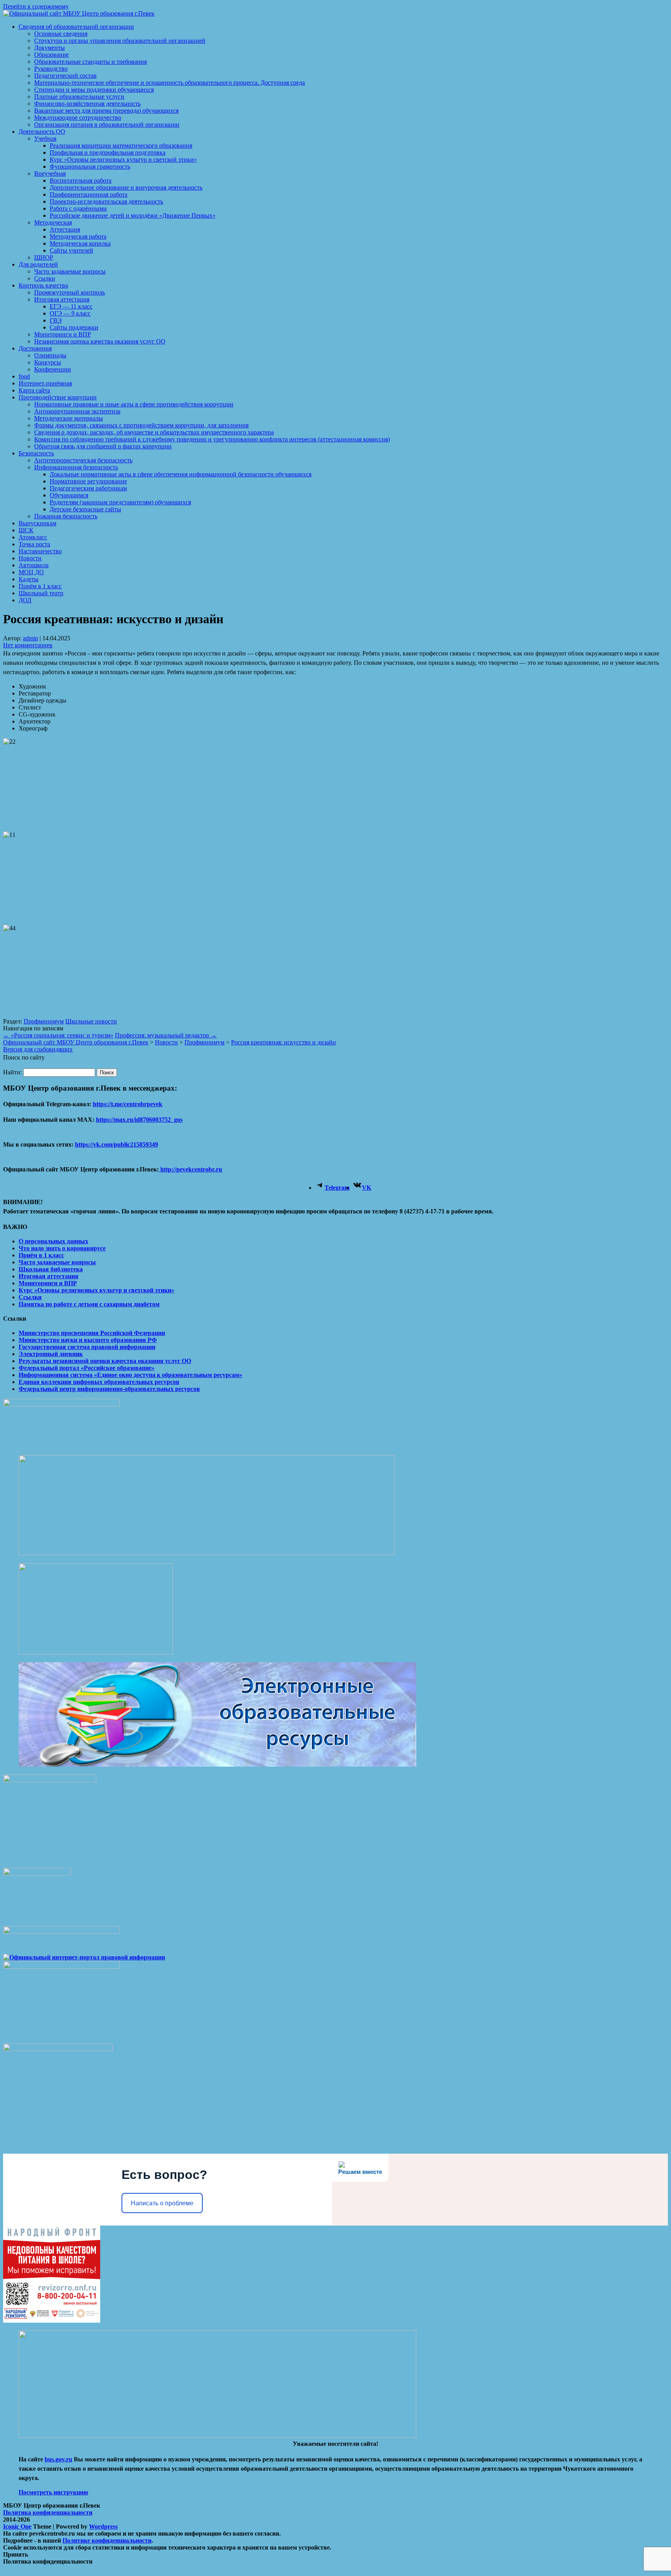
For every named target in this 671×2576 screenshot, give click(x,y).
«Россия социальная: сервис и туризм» (58, 1035)
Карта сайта (34, 390)
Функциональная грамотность (90, 166)
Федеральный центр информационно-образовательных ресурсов (109, 1389)
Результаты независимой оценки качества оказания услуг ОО (105, 1361)
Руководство (51, 69)
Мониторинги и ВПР (63, 334)
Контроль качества (43, 285)
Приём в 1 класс (40, 586)
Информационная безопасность (76, 467)
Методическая (53, 222)
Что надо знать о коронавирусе (62, 1248)
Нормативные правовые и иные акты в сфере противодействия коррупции (134, 404)
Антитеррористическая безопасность (83, 460)
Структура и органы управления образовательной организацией (120, 41)
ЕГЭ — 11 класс (71, 306)
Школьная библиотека (51, 1269)
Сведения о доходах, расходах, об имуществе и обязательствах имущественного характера (154, 432)
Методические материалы (69, 418)
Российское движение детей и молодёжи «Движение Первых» (133, 215)
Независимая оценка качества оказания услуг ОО (100, 341)
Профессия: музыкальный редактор (166, 1035)
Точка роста (34, 544)
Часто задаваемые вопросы (70, 271)
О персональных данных (53, 1241)
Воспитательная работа (81, 180)
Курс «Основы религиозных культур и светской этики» (123, 159)
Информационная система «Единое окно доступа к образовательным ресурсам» (130, 1375)
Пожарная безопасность (66, 516)
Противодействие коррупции (58, 397)
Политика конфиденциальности (48, 2512)
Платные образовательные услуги (79, 97)
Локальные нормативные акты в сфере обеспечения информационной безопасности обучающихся (181, 474)
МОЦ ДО (31, 572)
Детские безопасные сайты (85, 509)
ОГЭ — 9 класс (70, 313)
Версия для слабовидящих (38, 1049)
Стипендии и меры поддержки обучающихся (94, 90)
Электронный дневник (51, 1354)
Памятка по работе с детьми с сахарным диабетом (89, 1304)
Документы (50, 48)
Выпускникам (37, 523)
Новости (30, 558)
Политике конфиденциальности (107, 2540)
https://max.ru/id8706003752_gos (139, 1120)
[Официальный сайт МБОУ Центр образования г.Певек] (79, 13)
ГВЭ (56, 320)
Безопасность (36, 453)
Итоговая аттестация (62, 299)
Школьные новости (91, 1021)
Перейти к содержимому (36, 6)
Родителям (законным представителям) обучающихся (120, 502)
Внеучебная (50, 173)
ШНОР (44, 257)
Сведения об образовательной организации (76, 27)
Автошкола (34, 565)
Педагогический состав (65, 76)
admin (30, 638)
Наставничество (40, 551)
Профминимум (44, 1021)
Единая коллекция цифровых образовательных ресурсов (99, 1382)
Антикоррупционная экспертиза (77, 411)
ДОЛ (25, 600)
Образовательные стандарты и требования (90, 62)
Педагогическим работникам (88, 488)
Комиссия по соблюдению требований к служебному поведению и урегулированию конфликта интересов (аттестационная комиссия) (212, 439)
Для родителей (38, 264)
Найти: (12, 1072)
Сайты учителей (71, 250)
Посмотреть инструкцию (53, 2492)
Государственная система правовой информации (87, 1347)
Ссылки (45, 278)
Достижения (35, 348)
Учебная (45, 139)
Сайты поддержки (74, 327)
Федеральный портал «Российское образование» (87, 1368)
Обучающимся (69, 495)
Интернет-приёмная (45, 383)
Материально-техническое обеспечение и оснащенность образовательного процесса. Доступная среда (169, 83)
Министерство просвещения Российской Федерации (92, 1333)
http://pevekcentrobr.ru (190, 1169)
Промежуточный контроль (70, 292)
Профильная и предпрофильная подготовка (108, 153)
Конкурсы (48, 362)
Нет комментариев (28, 645)
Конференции (53, 369)
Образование (51, 55)
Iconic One (17, 2526)
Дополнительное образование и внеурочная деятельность (126, 187)
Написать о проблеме (162, 2203)
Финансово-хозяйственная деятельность (87, 104)
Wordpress (103, 2526)
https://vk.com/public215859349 (116, 1144)
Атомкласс (33, 537)
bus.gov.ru (58, 2459)
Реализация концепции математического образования (121, 146)
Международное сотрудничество (78, 118)
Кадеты (29, 579)
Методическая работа (78, 236)
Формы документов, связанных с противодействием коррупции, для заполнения (141, 425)
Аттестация (65, 229)
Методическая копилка (80, 243)
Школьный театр (41, 593)
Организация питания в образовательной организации (107, 125)
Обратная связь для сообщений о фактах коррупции (103, 446)
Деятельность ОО (42, 132)
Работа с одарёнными (78, 208)
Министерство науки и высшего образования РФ (88, 1340)
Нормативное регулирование (88, 481)
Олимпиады (50, 355)
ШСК (26, 530)
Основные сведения (61, 34)
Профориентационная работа (89, 194)
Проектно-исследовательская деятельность (106, 201)
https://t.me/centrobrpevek (128, 1104)
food (24, 376)
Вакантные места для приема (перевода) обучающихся (106, 111)
